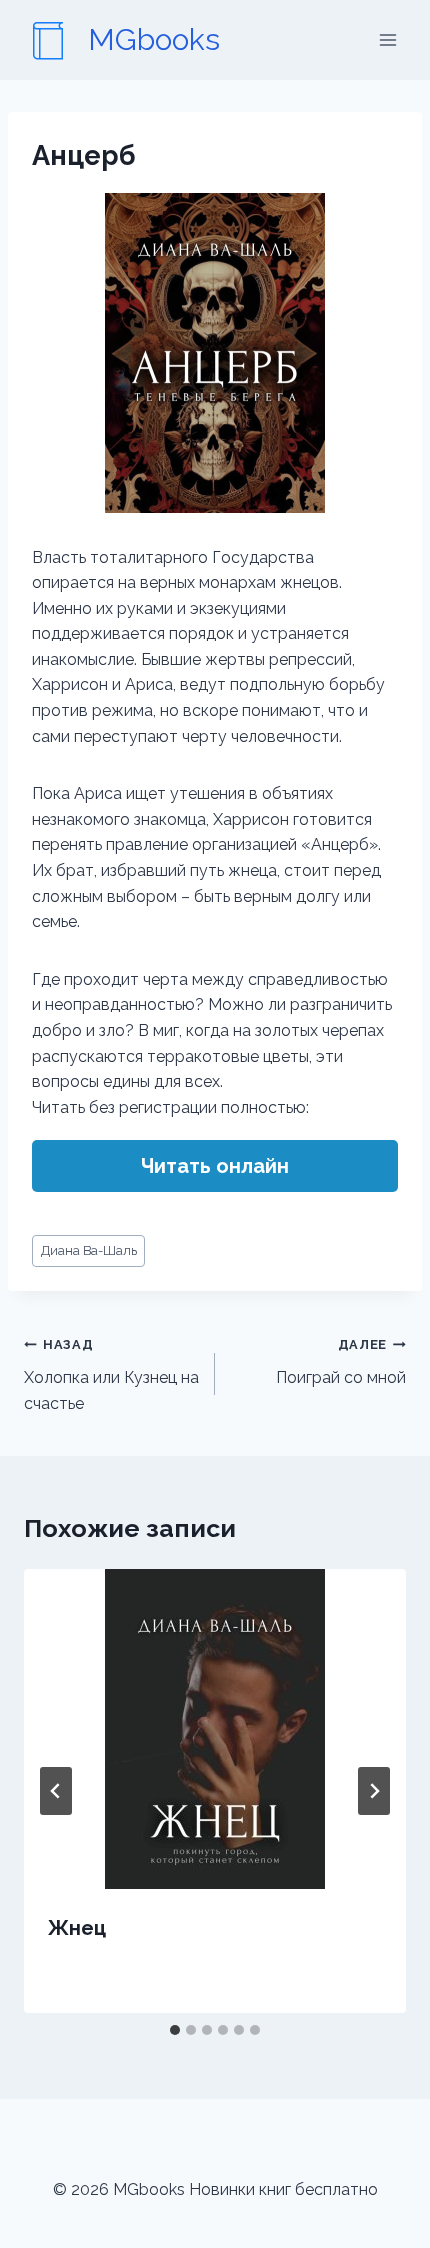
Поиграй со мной (341, 1362)
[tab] (175, 2030)
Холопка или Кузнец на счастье (111, 1374)
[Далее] (374, 1791)
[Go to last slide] (56, 1791)
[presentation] (215, 1729)
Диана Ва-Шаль (89, 1250)
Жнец (77, 1928)
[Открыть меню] (387, 39)
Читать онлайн (215, 1166)
